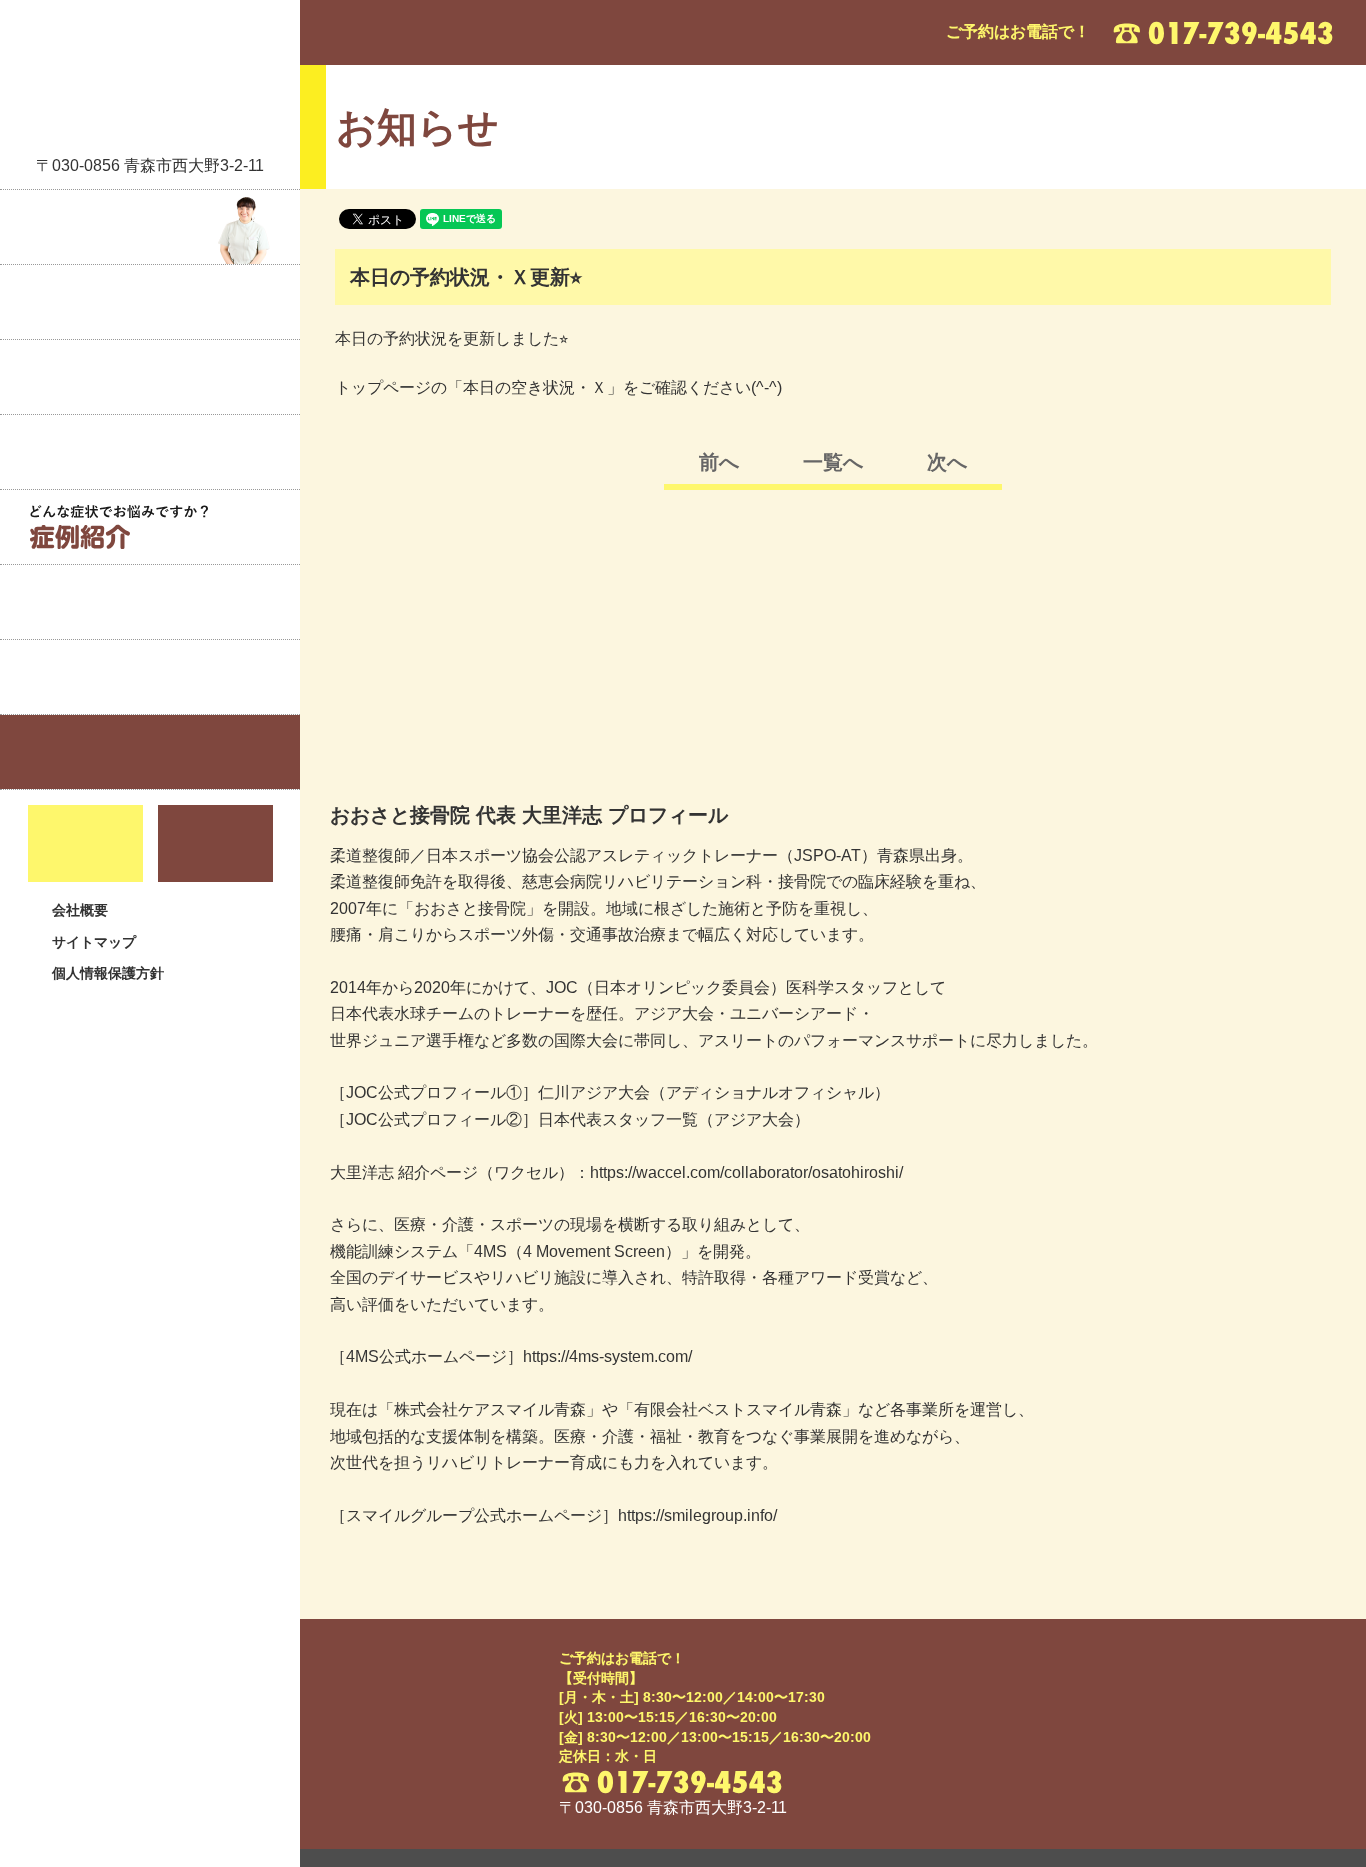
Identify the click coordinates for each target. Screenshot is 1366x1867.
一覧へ (833, 462)
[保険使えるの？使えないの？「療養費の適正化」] (150, 677)
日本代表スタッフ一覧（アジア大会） (674, 1119)
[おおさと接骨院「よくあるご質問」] (150, 752)
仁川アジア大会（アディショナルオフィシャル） (714, 1092)
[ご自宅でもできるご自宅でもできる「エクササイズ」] (150, 377)
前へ (719, 462)
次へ (947, 462)
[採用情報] (85, 843)
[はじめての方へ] (150, 227)
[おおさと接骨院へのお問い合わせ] (215, 843)
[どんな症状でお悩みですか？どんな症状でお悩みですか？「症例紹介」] (150, 527)
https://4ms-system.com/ (607, 1356)
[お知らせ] (150, 302)
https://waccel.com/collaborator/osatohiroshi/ (746, 1172)
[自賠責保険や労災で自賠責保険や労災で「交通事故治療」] (150, 602)
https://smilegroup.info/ (697, 1515)
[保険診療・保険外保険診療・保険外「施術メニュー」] (150, 452)
